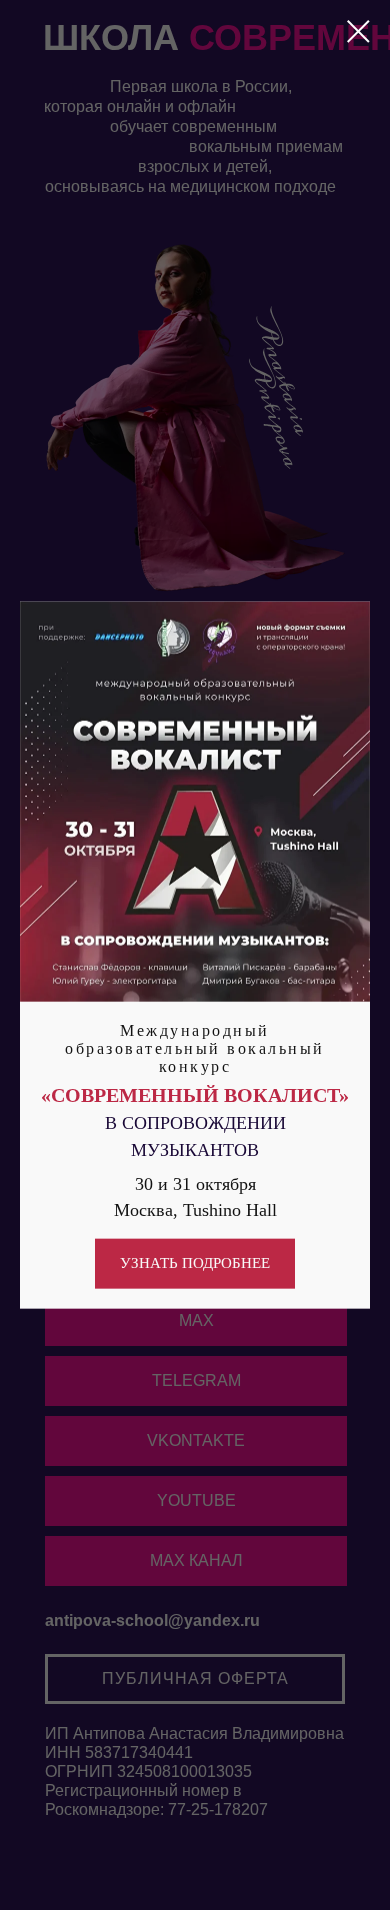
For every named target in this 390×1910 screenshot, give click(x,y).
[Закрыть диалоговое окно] (358, 31)
